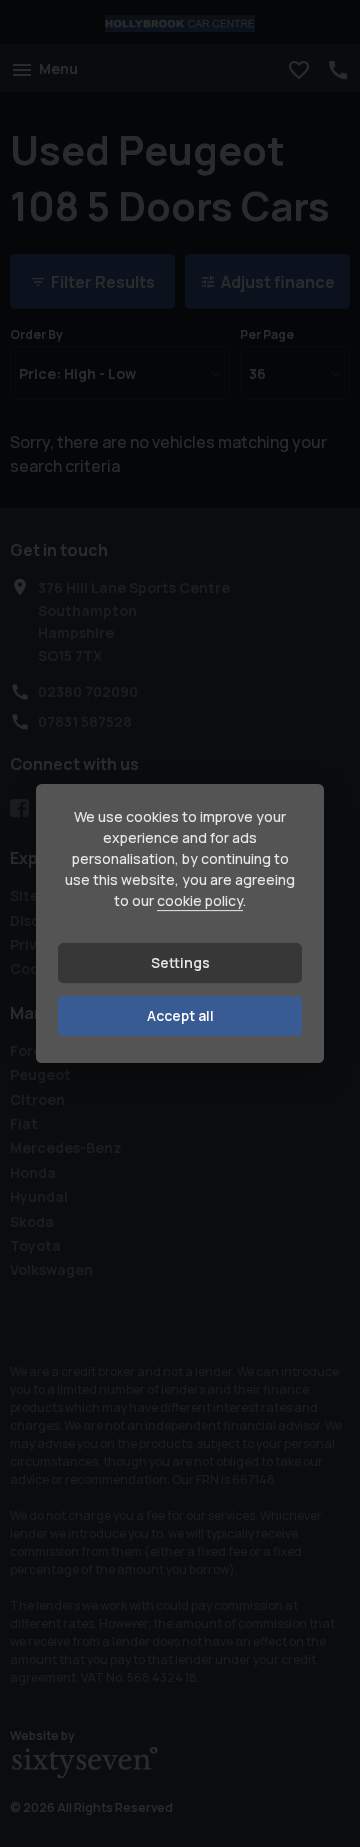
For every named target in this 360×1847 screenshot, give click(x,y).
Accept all (180, 1015)
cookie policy (200, 900)
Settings (180, 962)
